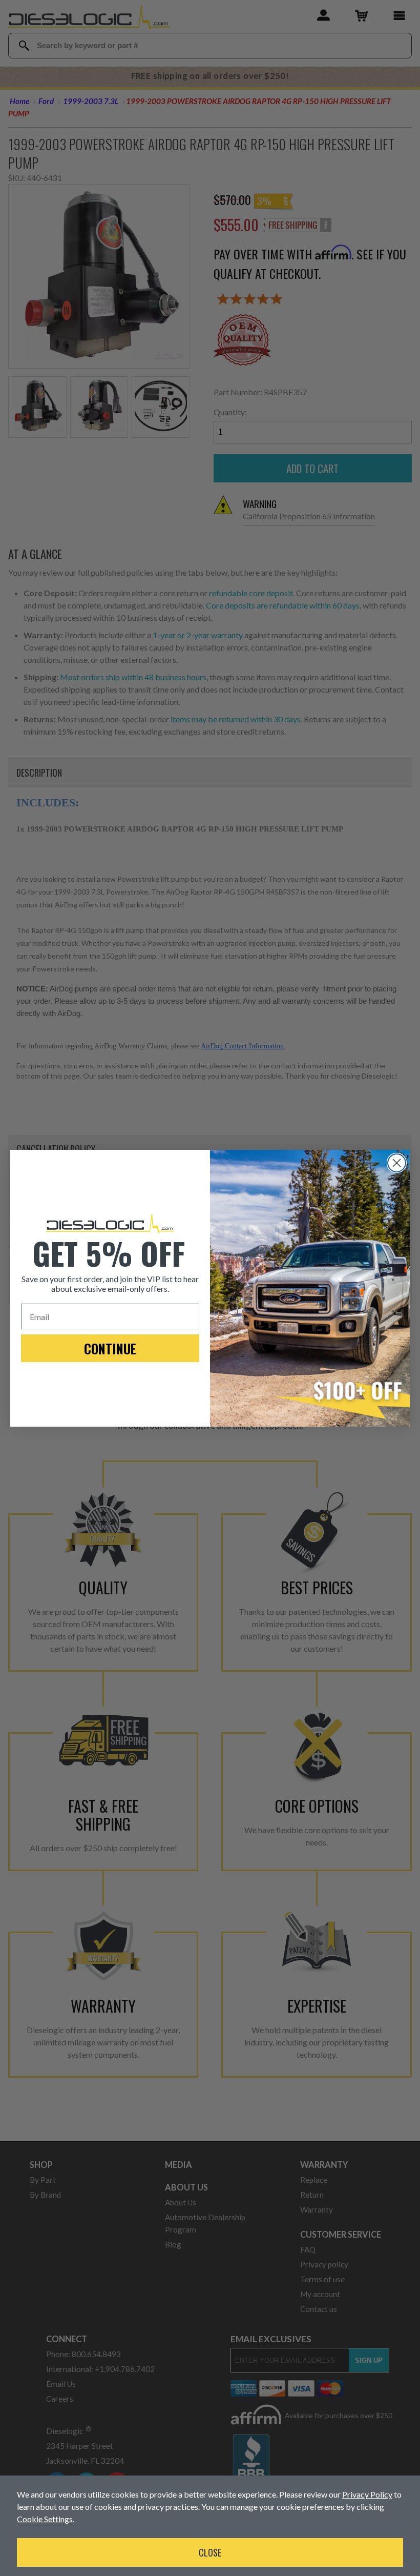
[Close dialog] (397, 1163)
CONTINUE (110, 1348)
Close (210, 2552)
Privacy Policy (367, 2494)
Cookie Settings (45, 2519)
